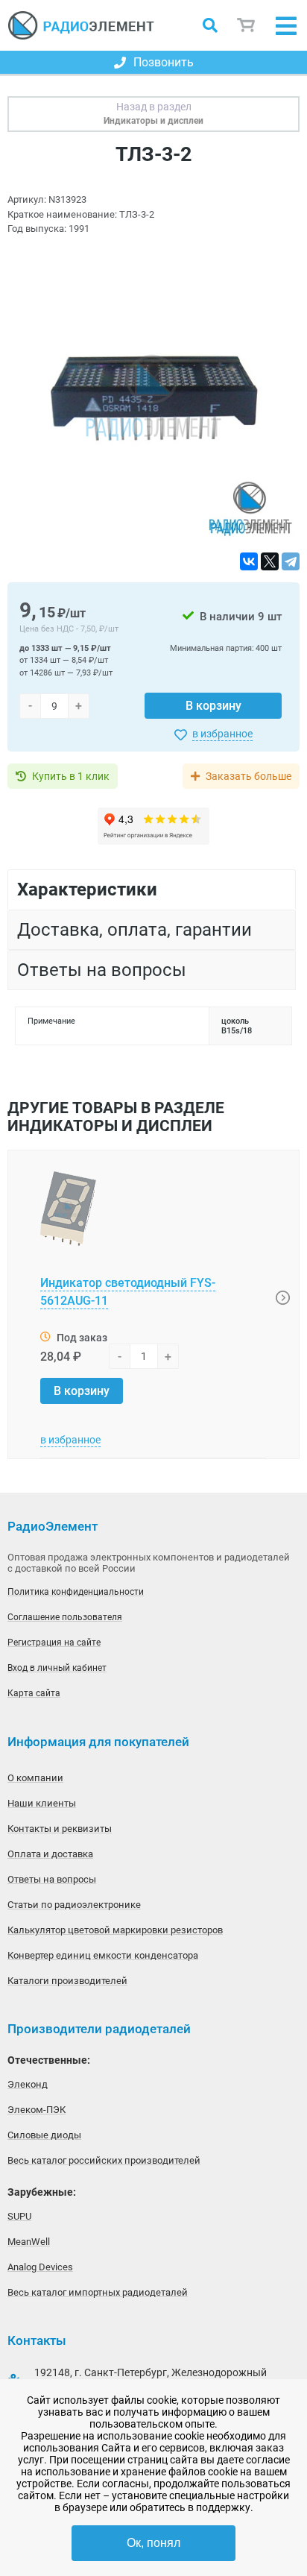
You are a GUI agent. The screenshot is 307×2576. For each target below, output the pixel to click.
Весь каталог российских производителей (104, 2160)
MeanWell (29, 2242)
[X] (270, 561)
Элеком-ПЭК (37, 2110)
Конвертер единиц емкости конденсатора (103, 1955)
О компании (35, 1778)
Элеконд (28, 2084)
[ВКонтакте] (249, 561)
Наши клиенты (42, 1803)
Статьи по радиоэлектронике (74, 1905)
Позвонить (164, 62)
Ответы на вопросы (52, 1879)
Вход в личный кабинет (57, 1668)
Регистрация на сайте (54, 1643)
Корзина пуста (247, 26)
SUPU (19, 2216)
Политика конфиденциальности (76, 1592)
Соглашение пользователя (65, 1617)
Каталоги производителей (67, 1981)
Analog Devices (40, 2267)
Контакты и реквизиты (60, 1829)
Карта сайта (34, 1693)
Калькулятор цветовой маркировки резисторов (115, 1930)
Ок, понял (153, 2543)
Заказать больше (249, 776)
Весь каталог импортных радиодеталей (98, 2292)
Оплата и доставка (50, 1854)
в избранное (222, 734)
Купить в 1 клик (71, 776)
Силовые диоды (44, 2135)
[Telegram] (291, 561)
